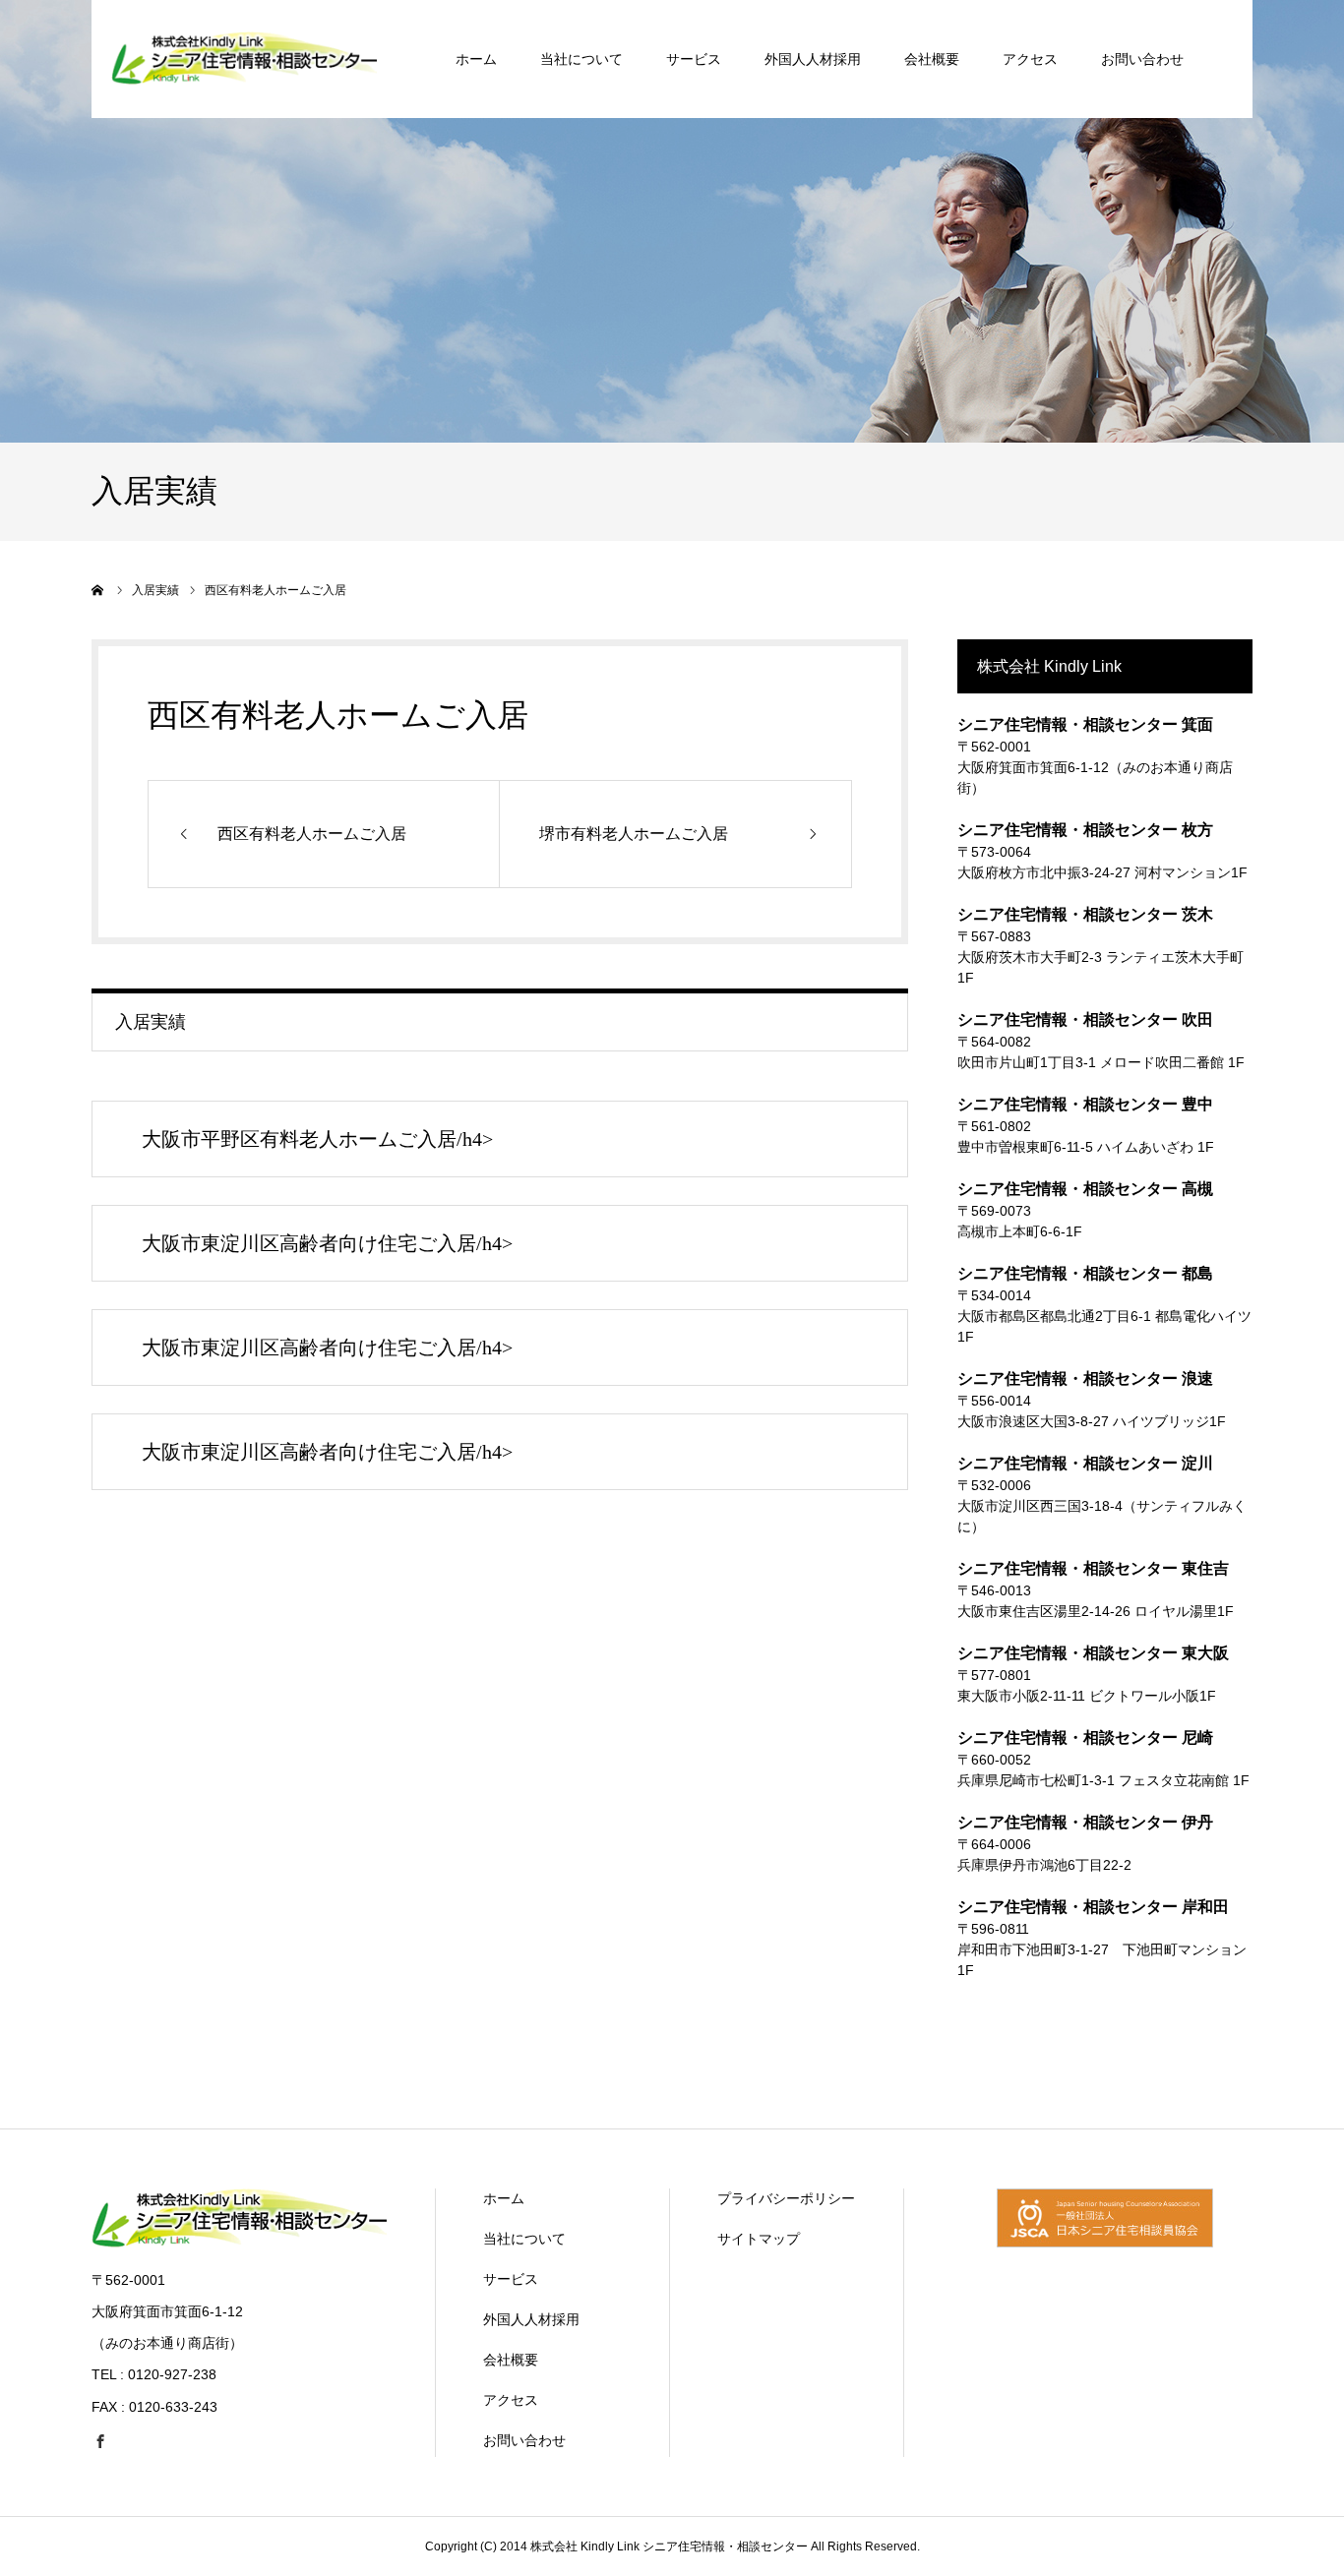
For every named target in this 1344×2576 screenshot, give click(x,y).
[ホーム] (98, 590)
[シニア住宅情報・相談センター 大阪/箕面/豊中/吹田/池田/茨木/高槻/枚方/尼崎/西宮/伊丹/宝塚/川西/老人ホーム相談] (239, 2243)
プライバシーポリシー (786, 2198)
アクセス (1030, 59)
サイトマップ (759, 2239)
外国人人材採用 (813, 59)
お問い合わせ (1142, 59)
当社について (581, 59)
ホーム (476, 59)
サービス (694, 59)
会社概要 (932, 59)
